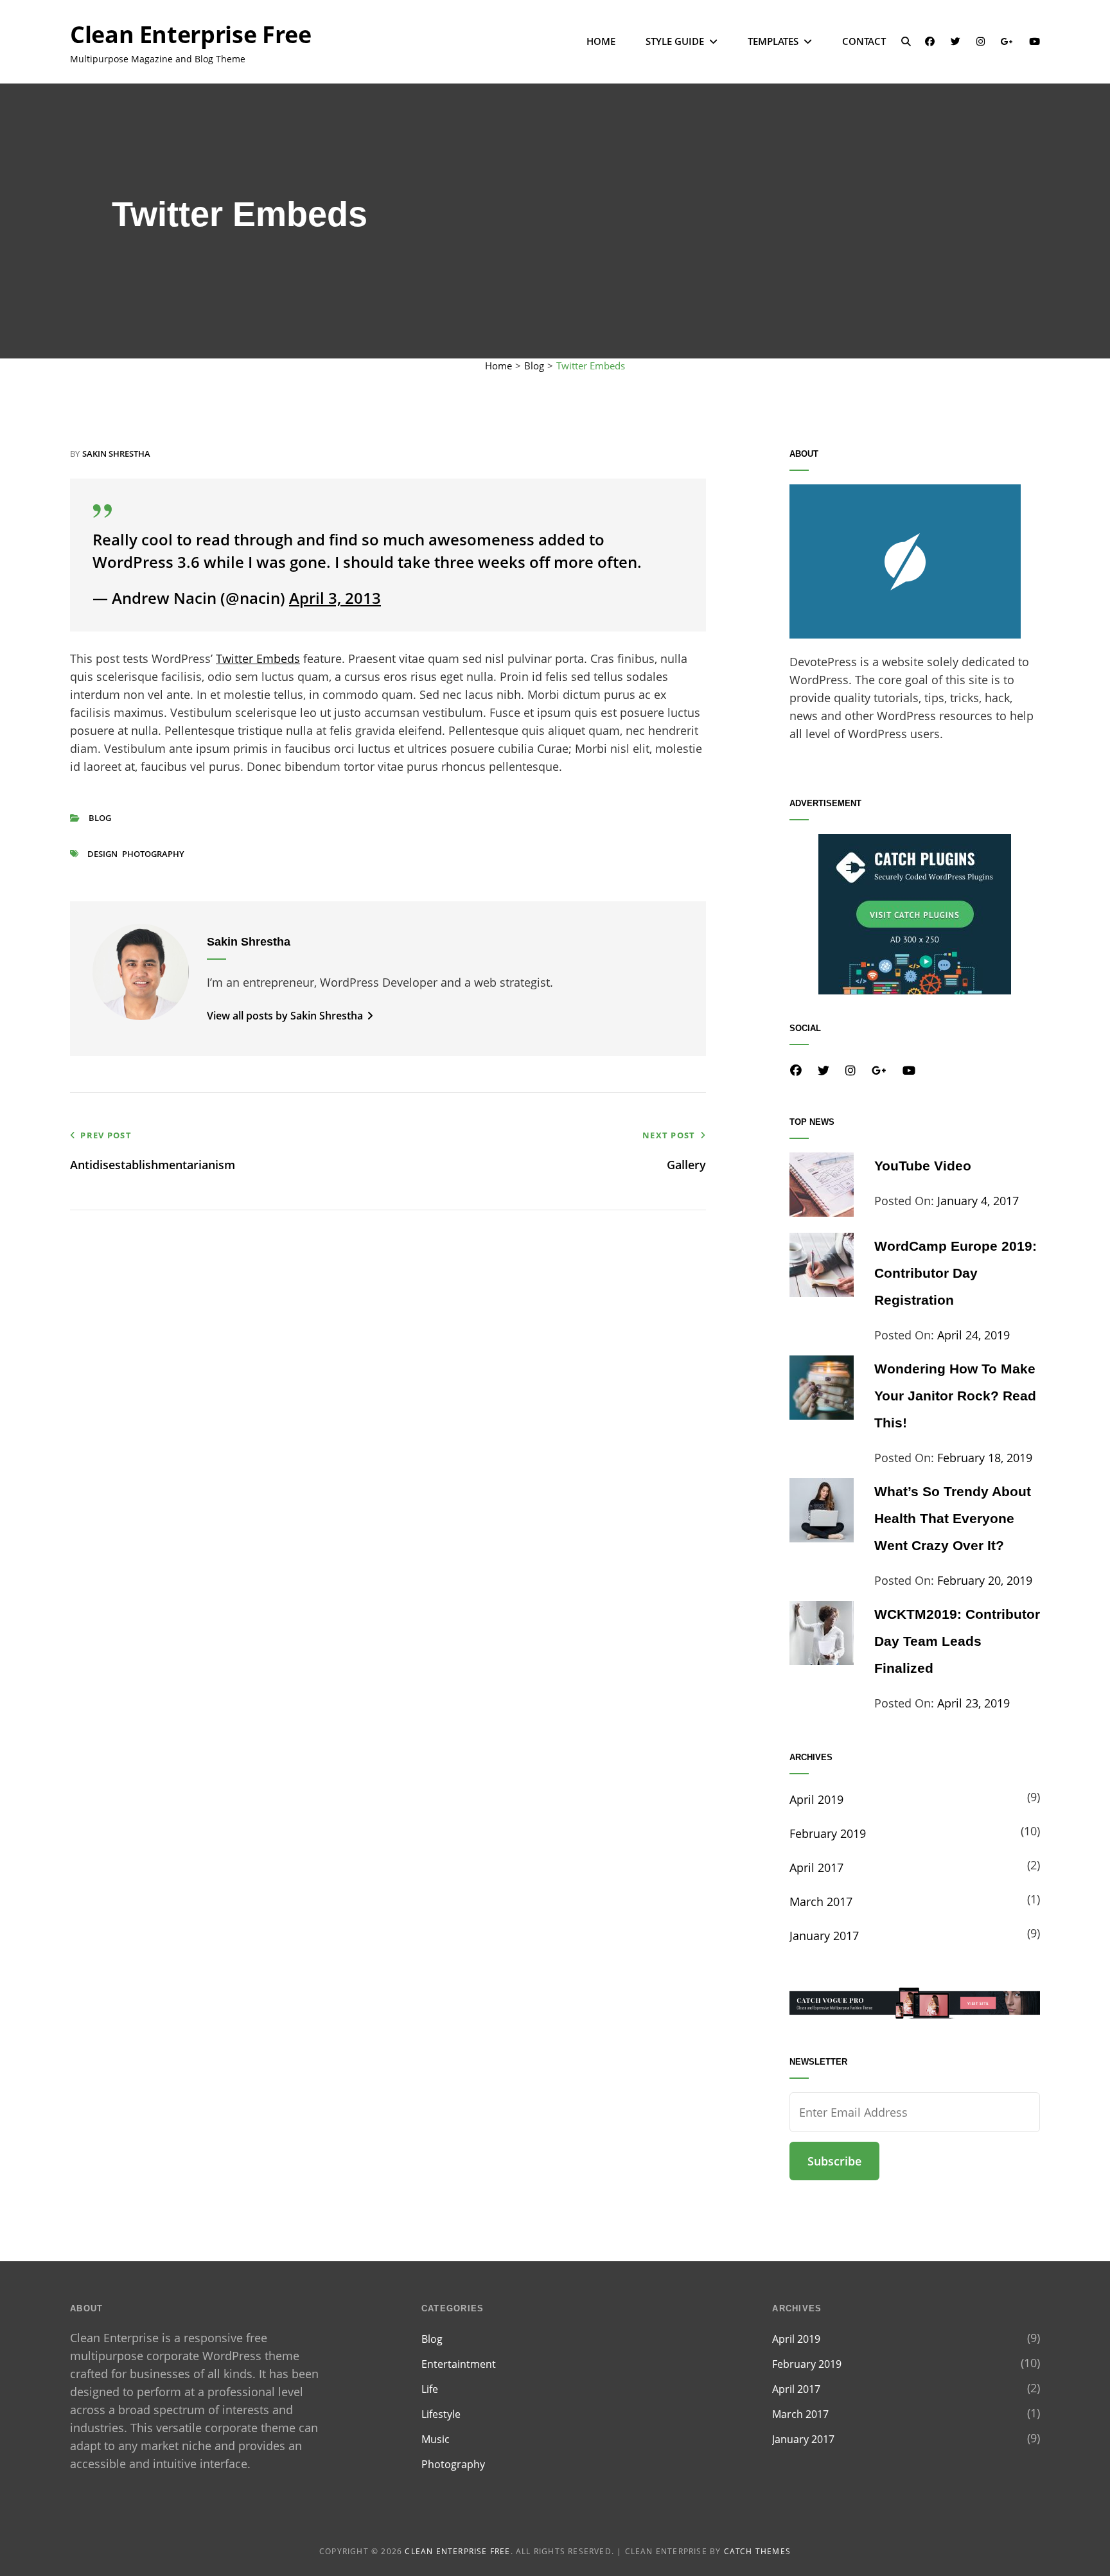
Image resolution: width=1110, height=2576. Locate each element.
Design (102, 854)
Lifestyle (441, 2414)
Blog (534, 366)
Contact (864, 41)
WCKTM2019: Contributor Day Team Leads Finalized (957, 1641)
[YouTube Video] (822, 1212)
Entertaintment (459, 2364)
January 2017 (824, 1936)
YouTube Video (923, 1166)
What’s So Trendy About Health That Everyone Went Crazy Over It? (953, 1518)
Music (436, 2439)
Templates (773, 41)
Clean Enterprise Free (190, 34)
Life (430, 2389)
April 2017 (816, 1867)
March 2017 (821, 1901)
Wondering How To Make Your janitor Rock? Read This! (955, 1396)
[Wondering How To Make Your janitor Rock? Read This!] (822, 1415)
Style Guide (675, 41)
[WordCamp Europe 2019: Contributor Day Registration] (822, 1292)
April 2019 (816, 1799)
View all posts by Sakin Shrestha (286, 1016)
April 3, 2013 (335, 598)
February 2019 (828, 1833)
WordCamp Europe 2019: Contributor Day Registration (956, 1273)
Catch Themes (757, 2551)
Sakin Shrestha (116, 454)
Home (601, 41)
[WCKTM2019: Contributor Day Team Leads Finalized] (822, 1661)
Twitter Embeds (258, 658)
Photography (153, 854)
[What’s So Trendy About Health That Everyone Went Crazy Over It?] (822, 1538)
